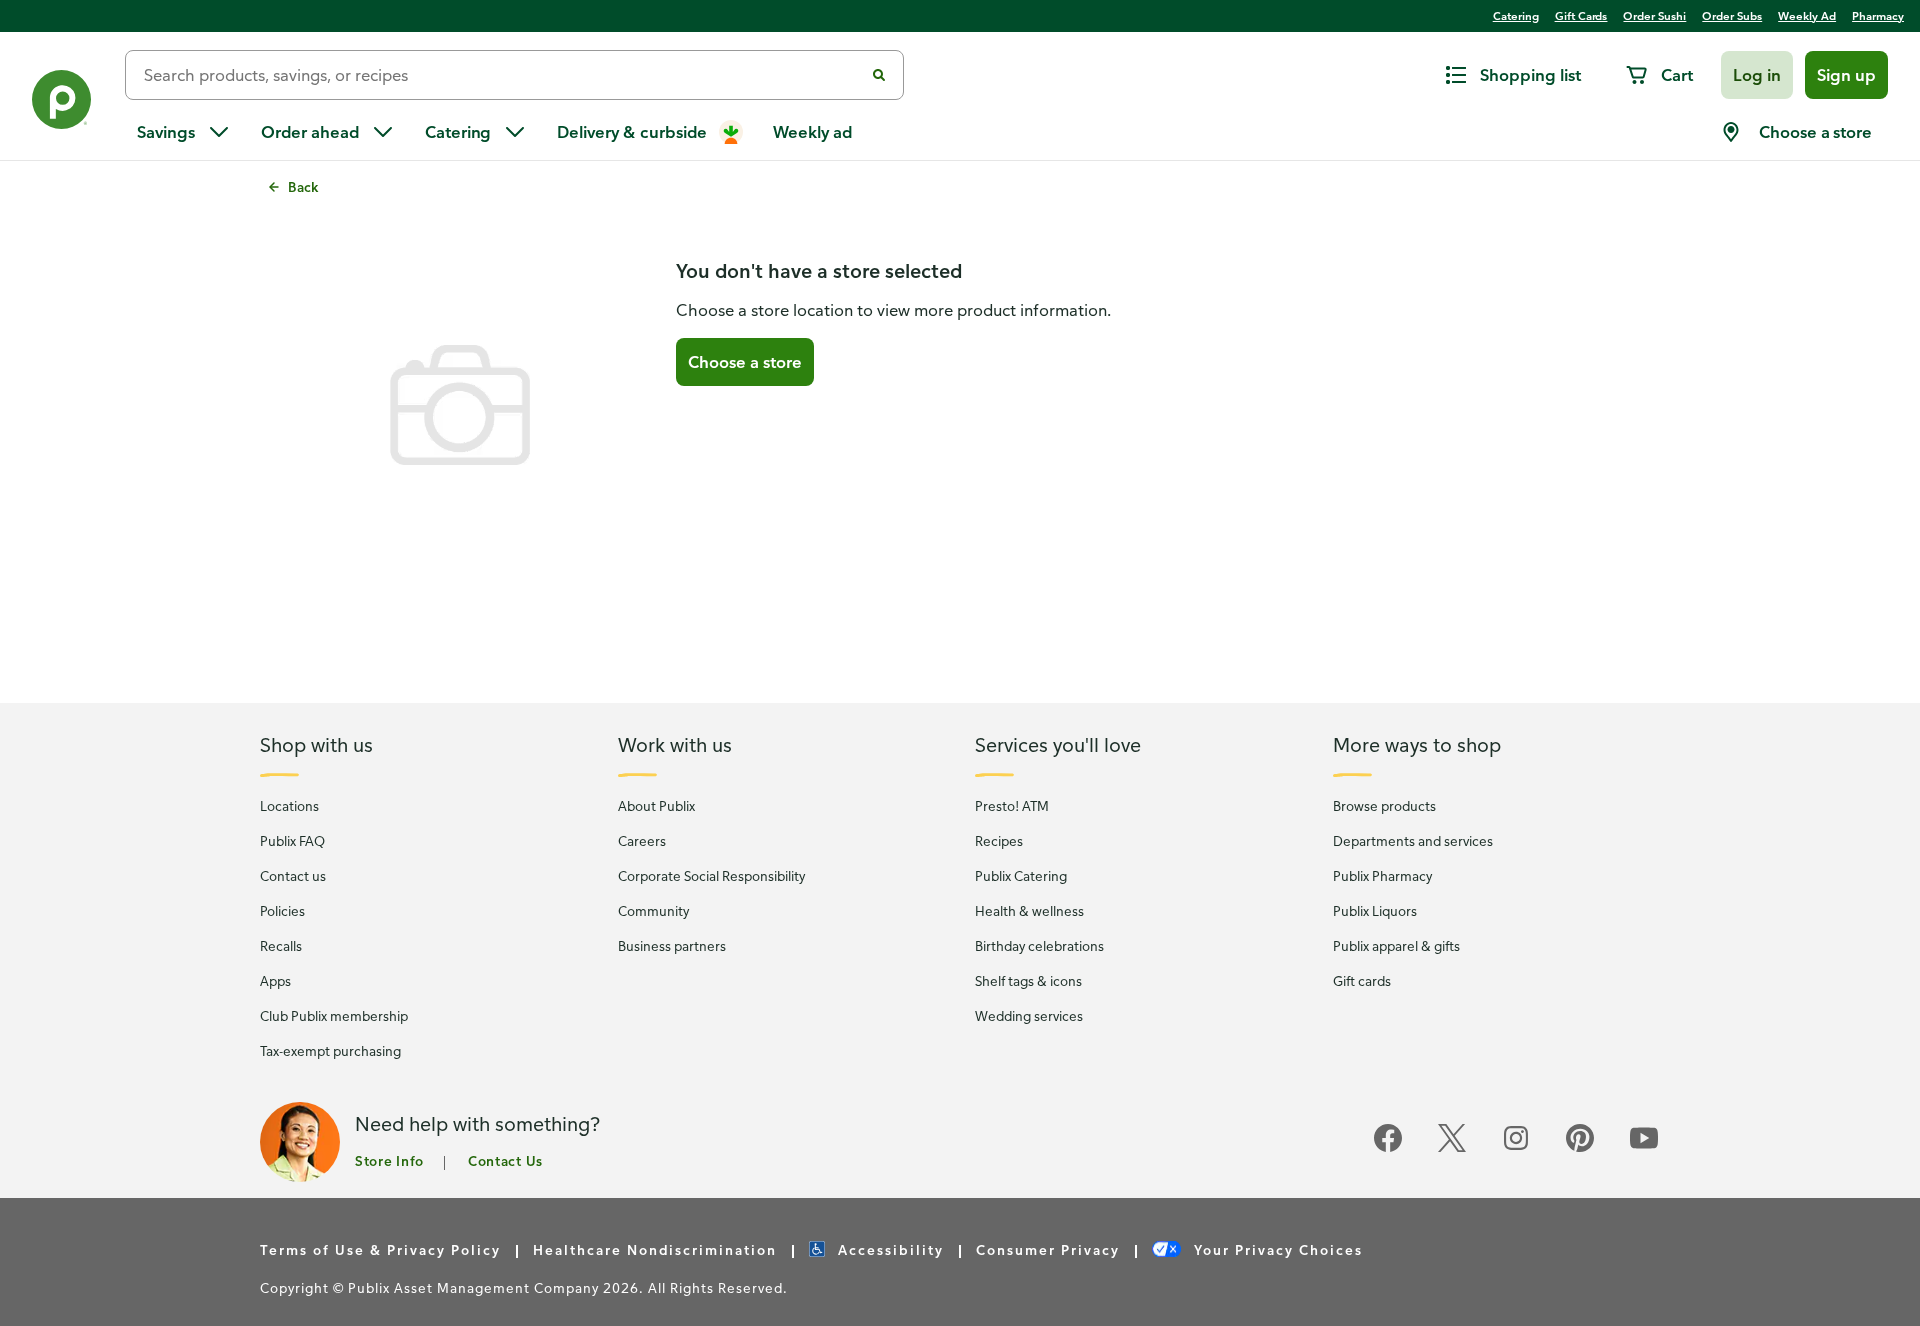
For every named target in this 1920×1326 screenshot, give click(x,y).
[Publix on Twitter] (1452, 1148)
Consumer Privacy (1048, 1249)
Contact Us (505, 1160)
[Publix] (62, 103)
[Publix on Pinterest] (1580, 1148)
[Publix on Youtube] (1644, 1148)
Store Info (389, 1160)
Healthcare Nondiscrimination (655, 1249)
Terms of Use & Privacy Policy (380, 1249)
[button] (1757, 75)
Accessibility (888, 1249)
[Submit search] (879, 75)
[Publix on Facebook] (1388, 1148)
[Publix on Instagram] (1516, 1148)
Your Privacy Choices (1276, 1249)
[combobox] (502, 75)
